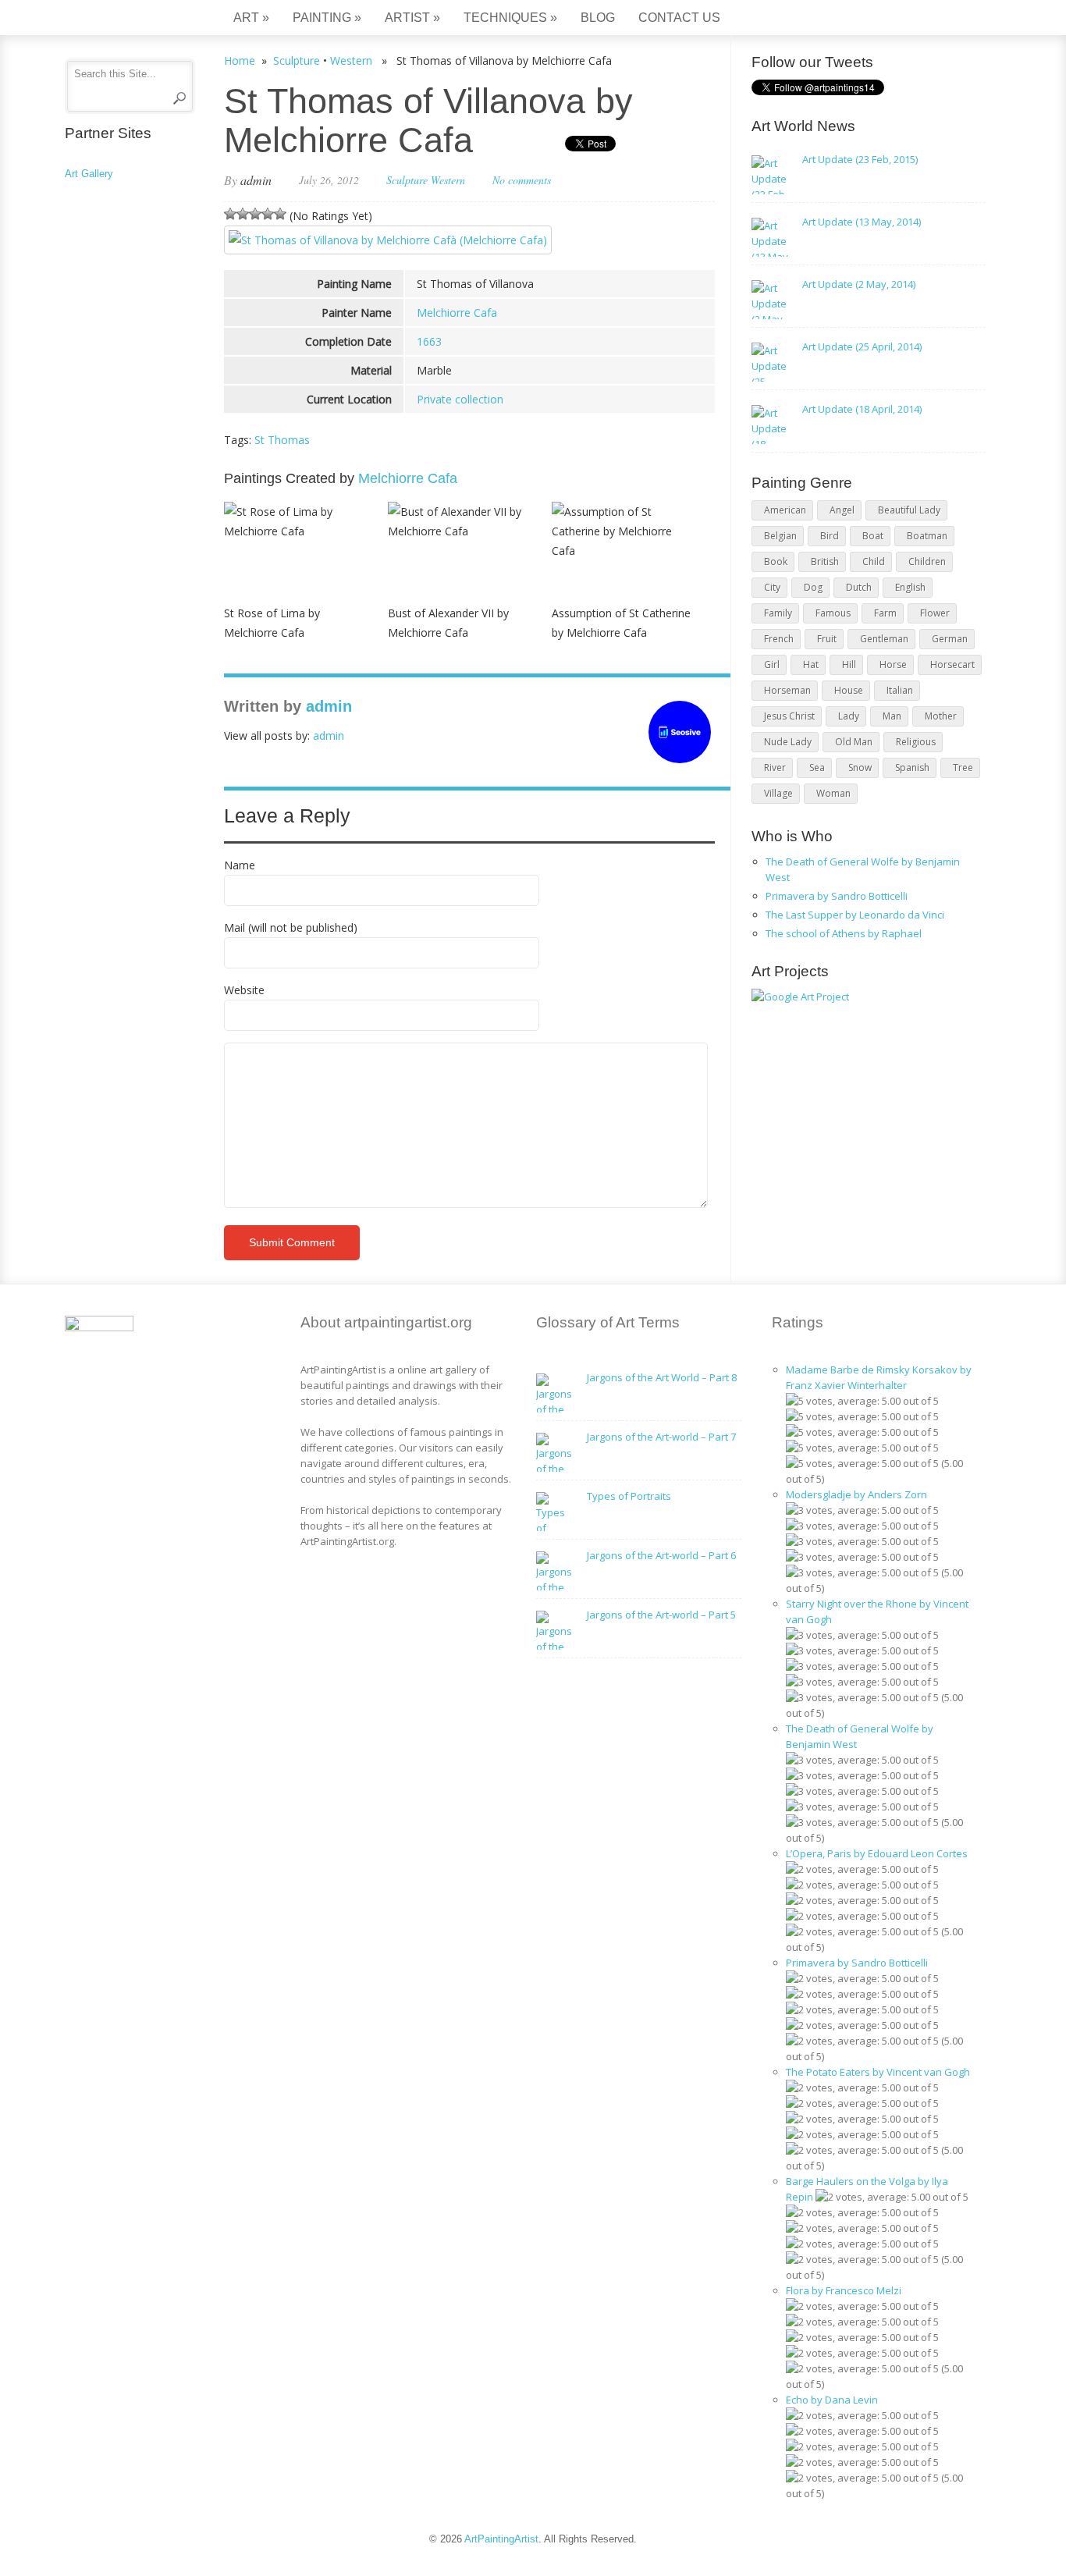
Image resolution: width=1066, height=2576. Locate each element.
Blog (598, 18)
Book (776, 561)
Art (251, 18)
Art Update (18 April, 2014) (862, 409)
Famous (833, 613)
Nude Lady (788, 742)
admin (256, 180)
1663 (429, 341)
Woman (833, 793)
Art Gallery (89, 174)
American (785, 510)
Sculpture (297, 60)
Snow (860, 767)
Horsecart (952, 664)
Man (892, 716)
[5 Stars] (280, 214)
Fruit (827, 639)
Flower (935, 613)
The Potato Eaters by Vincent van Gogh (878, 2072)
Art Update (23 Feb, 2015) (860, 159)
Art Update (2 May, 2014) (859, 284)
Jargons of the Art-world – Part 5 (661, 1615)
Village (778, 793)
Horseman (787, 690)
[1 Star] (230, 214)
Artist (412, 18)
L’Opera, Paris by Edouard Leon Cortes (877, 1853)
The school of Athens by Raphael (844, 933)
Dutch (859, 587)
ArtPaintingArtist (124, 19)
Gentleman (884, 639)
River (775, 767)
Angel (842, 510)
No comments (522, 180)
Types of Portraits (629, 1496)
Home (240, 60)
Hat (811, 664)
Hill (849, 664)
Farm (885, 613)
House (849, 690)
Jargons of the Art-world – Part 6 (661, 1555)
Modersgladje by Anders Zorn (856, 1494)
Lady (849, 716)
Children (927, 561)
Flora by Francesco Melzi (844, 2290)
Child (874, 561)
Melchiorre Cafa (457, 313)
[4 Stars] (268, 214)
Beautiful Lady (909, 510)
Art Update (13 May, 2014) (862, 222)
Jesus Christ (789, 716)
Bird (830, 536)
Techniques (510, 18)
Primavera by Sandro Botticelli (837, 896)
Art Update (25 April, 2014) (862, 346)
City (772, 587)
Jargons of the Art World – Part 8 (662, 1377)
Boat (873, 536)
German (950, 639)
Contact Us (679, 18)
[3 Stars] (255, 214)
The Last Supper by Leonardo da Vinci (855, 915)
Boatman (927, 536)
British (825, 561)
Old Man (854, 742)
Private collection (460, 399)
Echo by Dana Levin (832, 2400)
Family (778, 613)
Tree (963, 767)
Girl (772, 664)
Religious (916, 742)
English (910, 587)
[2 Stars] (243, 214)
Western (351, 60)
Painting (327, 18)
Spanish (912, 767)
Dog (813, 587)
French (779, 639)
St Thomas (282, 440)
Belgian (780, 536)
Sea (817, 767)
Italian (900, 690)
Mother (941, 716)
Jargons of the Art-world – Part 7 (661, 1437)
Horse (893, 664)
